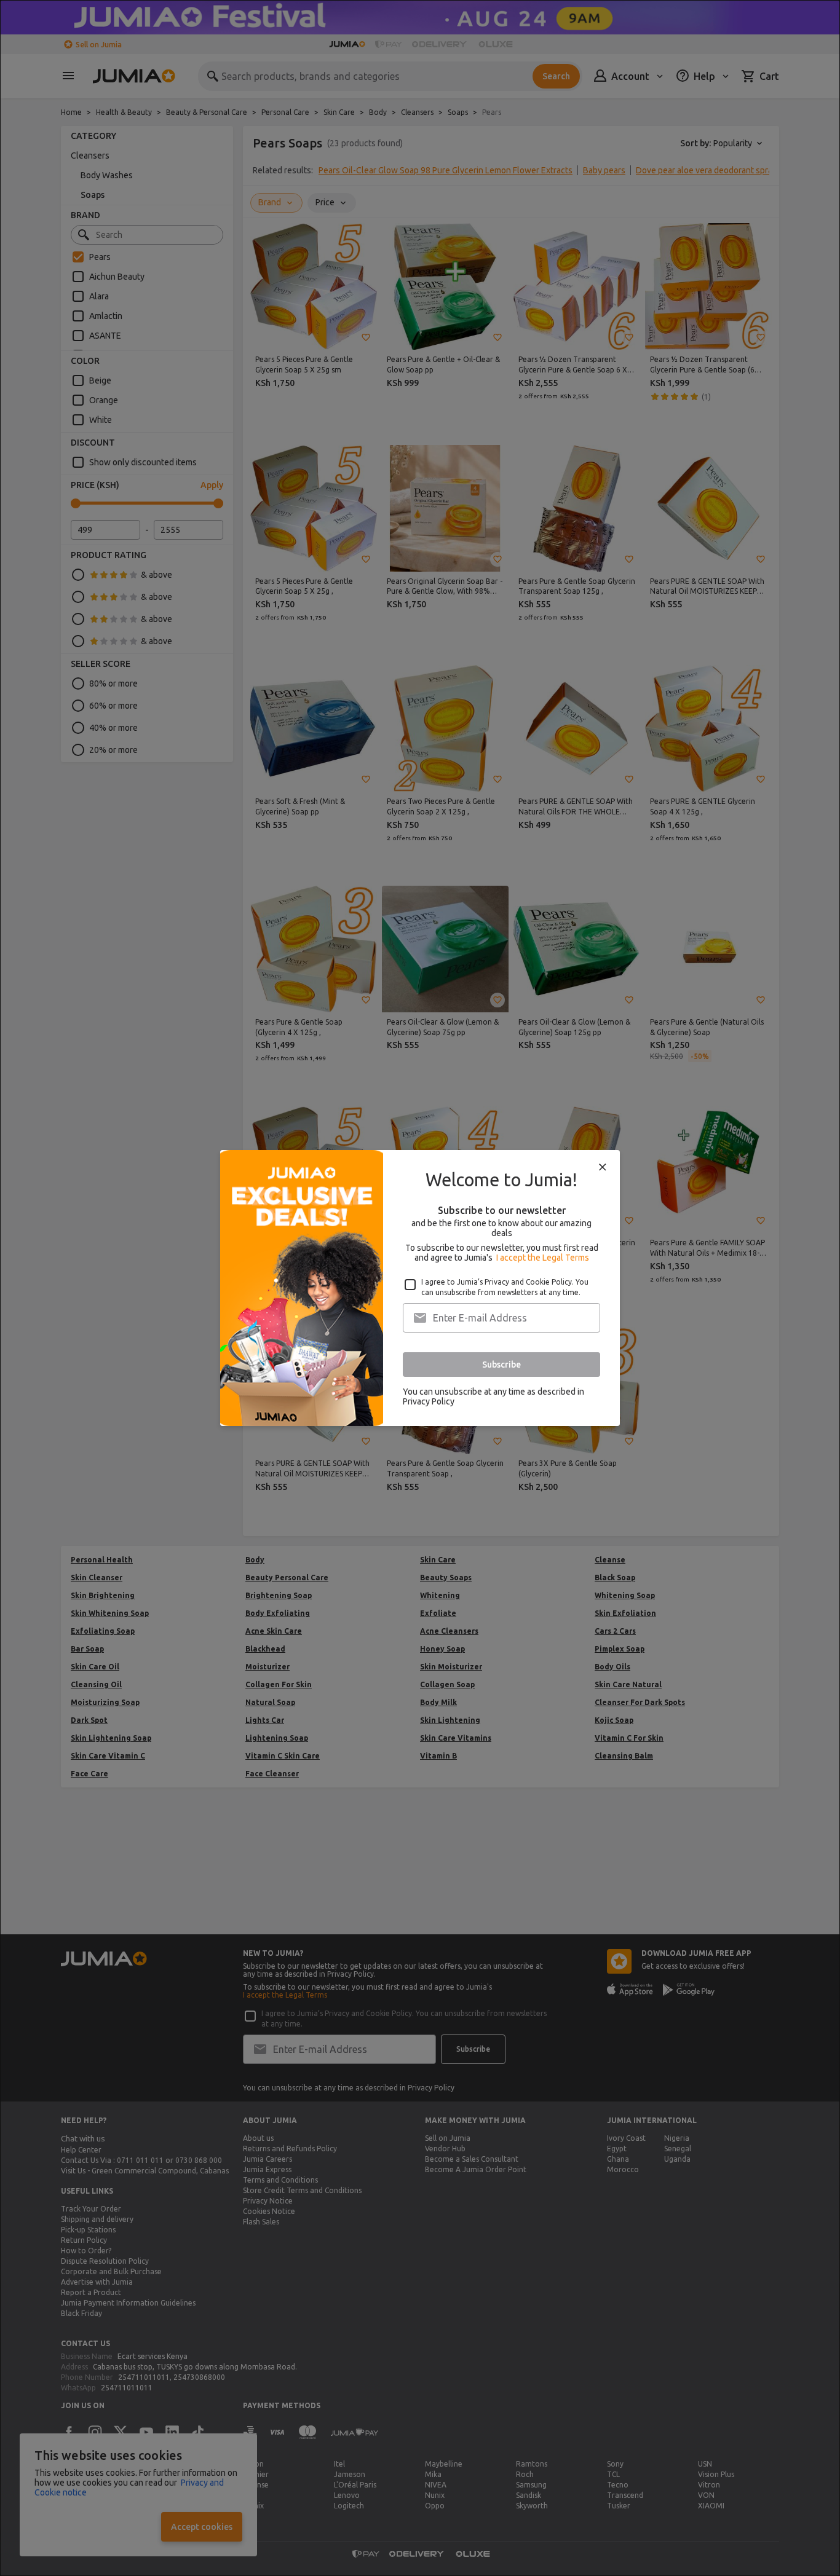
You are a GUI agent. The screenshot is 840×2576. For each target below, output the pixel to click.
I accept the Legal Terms (543, 1258)
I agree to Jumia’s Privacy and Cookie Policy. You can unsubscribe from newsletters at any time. (505, 1287)
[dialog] (420, 1288)
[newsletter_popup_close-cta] (603, 1167)
